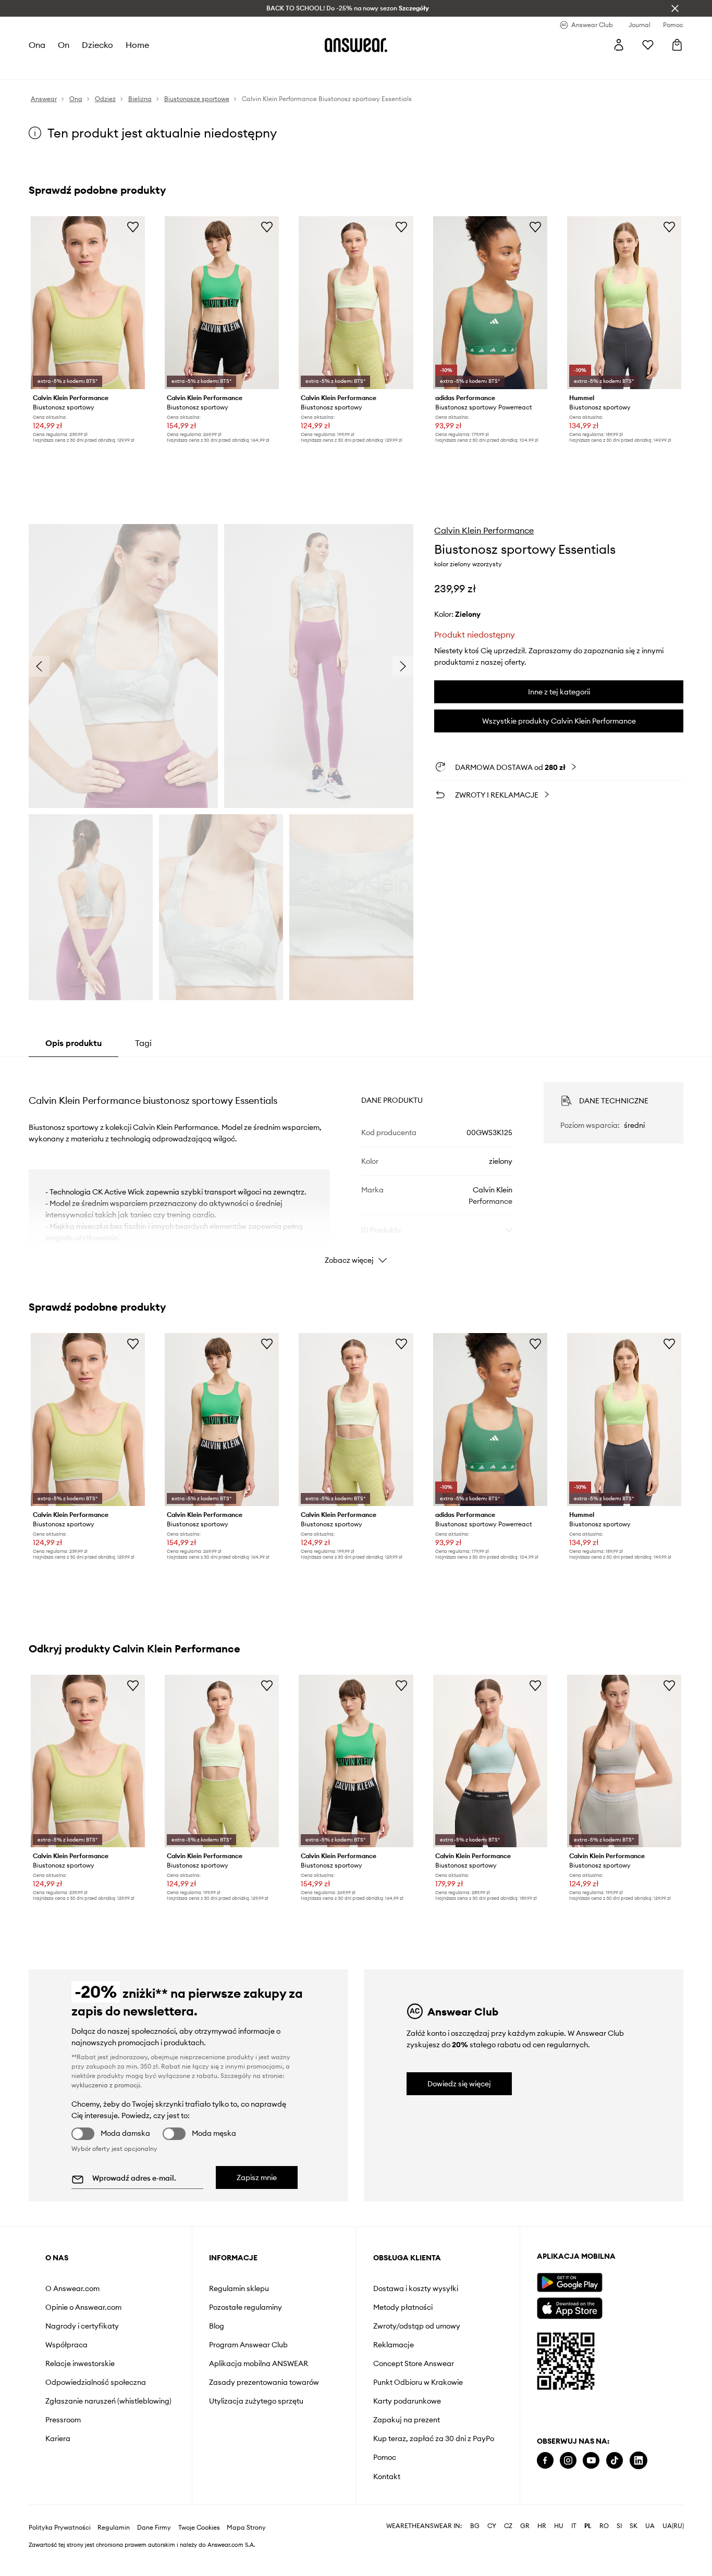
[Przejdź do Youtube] (591, 2461)
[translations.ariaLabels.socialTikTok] (615, 2461)
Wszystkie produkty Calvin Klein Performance (559, 721)
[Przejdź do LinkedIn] (639, 2461)
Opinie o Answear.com (83, 2307)
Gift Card (335, 68)
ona (37, 45)
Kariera (58, 2438)
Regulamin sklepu (239, 2288)
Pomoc (385, 2457)
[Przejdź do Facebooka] (545, 2461)
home (138, 45)
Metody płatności (403, 2307)
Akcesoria (149, 68)
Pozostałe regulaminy (245, 2307)
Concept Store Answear (414, 2363)
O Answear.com (72, 2288)
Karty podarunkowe (407, 2401)
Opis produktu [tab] (73, 1043)
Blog (217, 2326)
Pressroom (63, 2420)
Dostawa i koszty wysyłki (416, 2288)
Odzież (78, 68)
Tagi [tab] (143, 1043)
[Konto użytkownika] (619, 45)
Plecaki (299, 68)
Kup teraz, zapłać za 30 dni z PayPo (434, 2438)
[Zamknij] (675, 8)
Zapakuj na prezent (407, 2420)
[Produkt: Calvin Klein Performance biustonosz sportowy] (88, 303)
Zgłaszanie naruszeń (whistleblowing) (108, 2401)
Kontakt (387, 2477)
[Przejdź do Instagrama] (568, 2461)
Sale (272, 68)
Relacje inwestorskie (80, 2363)
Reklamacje (394, 2345)
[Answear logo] (356, 45)
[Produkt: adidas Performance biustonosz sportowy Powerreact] (490, 303)
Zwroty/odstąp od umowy (417, 2326)
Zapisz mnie (257, 2177)
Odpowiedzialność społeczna (96, 2382)
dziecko (98, 45)
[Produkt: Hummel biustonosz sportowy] (624, 303)
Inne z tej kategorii (559, 692)
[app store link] (569, 2307)
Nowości (43, 68)
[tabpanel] (356, 1164)
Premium (215, 68)
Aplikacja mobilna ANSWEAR (259, 2363)
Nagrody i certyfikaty (82, 2326)
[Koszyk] (677, 45)
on (64, 45)
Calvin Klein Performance (484, 530)
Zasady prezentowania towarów (264, 2382)
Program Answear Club (248, 2345)
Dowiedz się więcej (459, 2084)
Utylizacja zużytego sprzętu (256, 2401)
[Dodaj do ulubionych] (133, 227)
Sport (183, 68)
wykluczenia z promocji (106, 2085)
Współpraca (66, 2345)
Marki (247, 68)
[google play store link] (569, 2282)
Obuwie (111, 68)
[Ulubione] (648, 45)
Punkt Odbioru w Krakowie (418, 2382)
